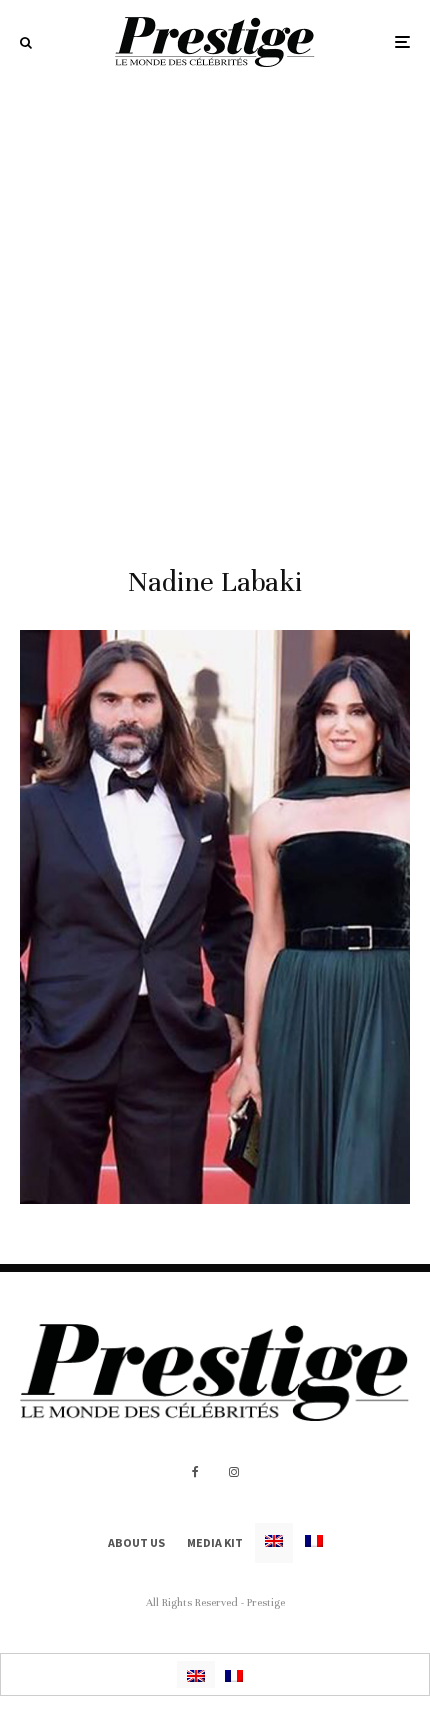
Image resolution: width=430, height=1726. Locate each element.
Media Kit (215, 1542)
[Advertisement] (215, 309)
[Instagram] (234, 1472)
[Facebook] (195, 1472)
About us (136, 1542)
